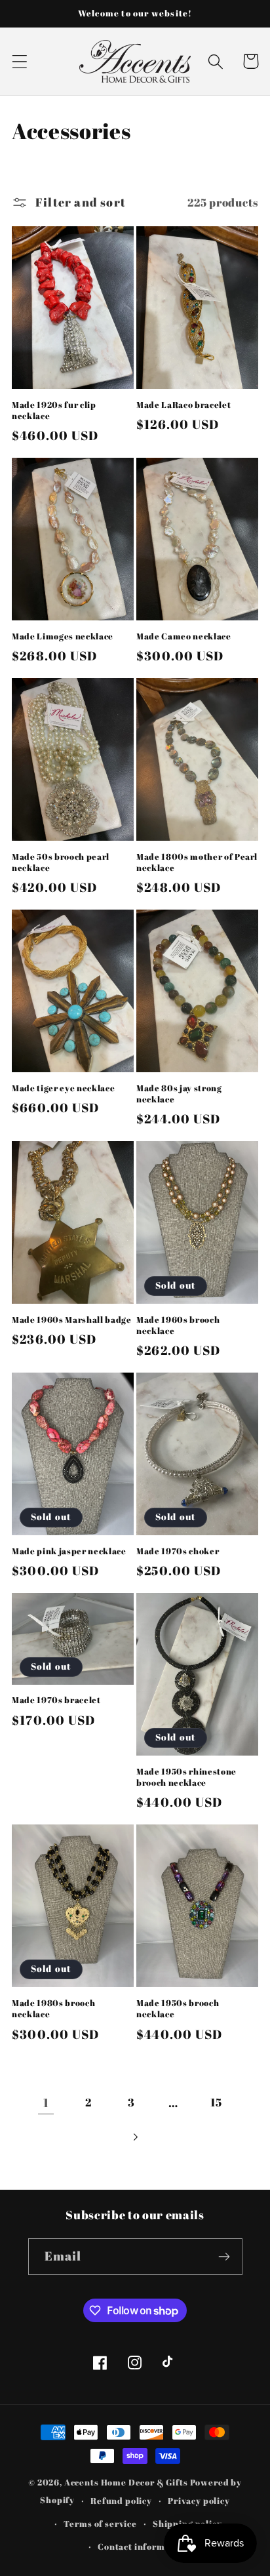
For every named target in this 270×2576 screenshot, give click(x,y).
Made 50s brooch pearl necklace (61, 862)
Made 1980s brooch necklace (53, 2009)
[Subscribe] (224, 2257)
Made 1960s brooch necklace (178, 1325)
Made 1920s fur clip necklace (54, 411)
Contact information (143, 2546)
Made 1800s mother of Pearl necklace (197, 862)
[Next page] (135, 2137)
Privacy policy (199, 2501)
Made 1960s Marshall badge (72, 1320)
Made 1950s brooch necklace (178, 2009)
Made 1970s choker (178, 1551)
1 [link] (46, 2103)
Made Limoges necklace (63, 636)
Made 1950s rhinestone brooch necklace (186, 1777)
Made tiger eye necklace (63, 1088)
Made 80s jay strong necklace (179, 1094)
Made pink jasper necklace (69, 1551)
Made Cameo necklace (184, 636)
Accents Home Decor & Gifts (126, 2482)
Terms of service (100, 2524)
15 (216, 2102)
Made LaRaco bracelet (183, 405)
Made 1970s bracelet (56, 1700)
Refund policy (121, 2501)
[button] (20, 61)
